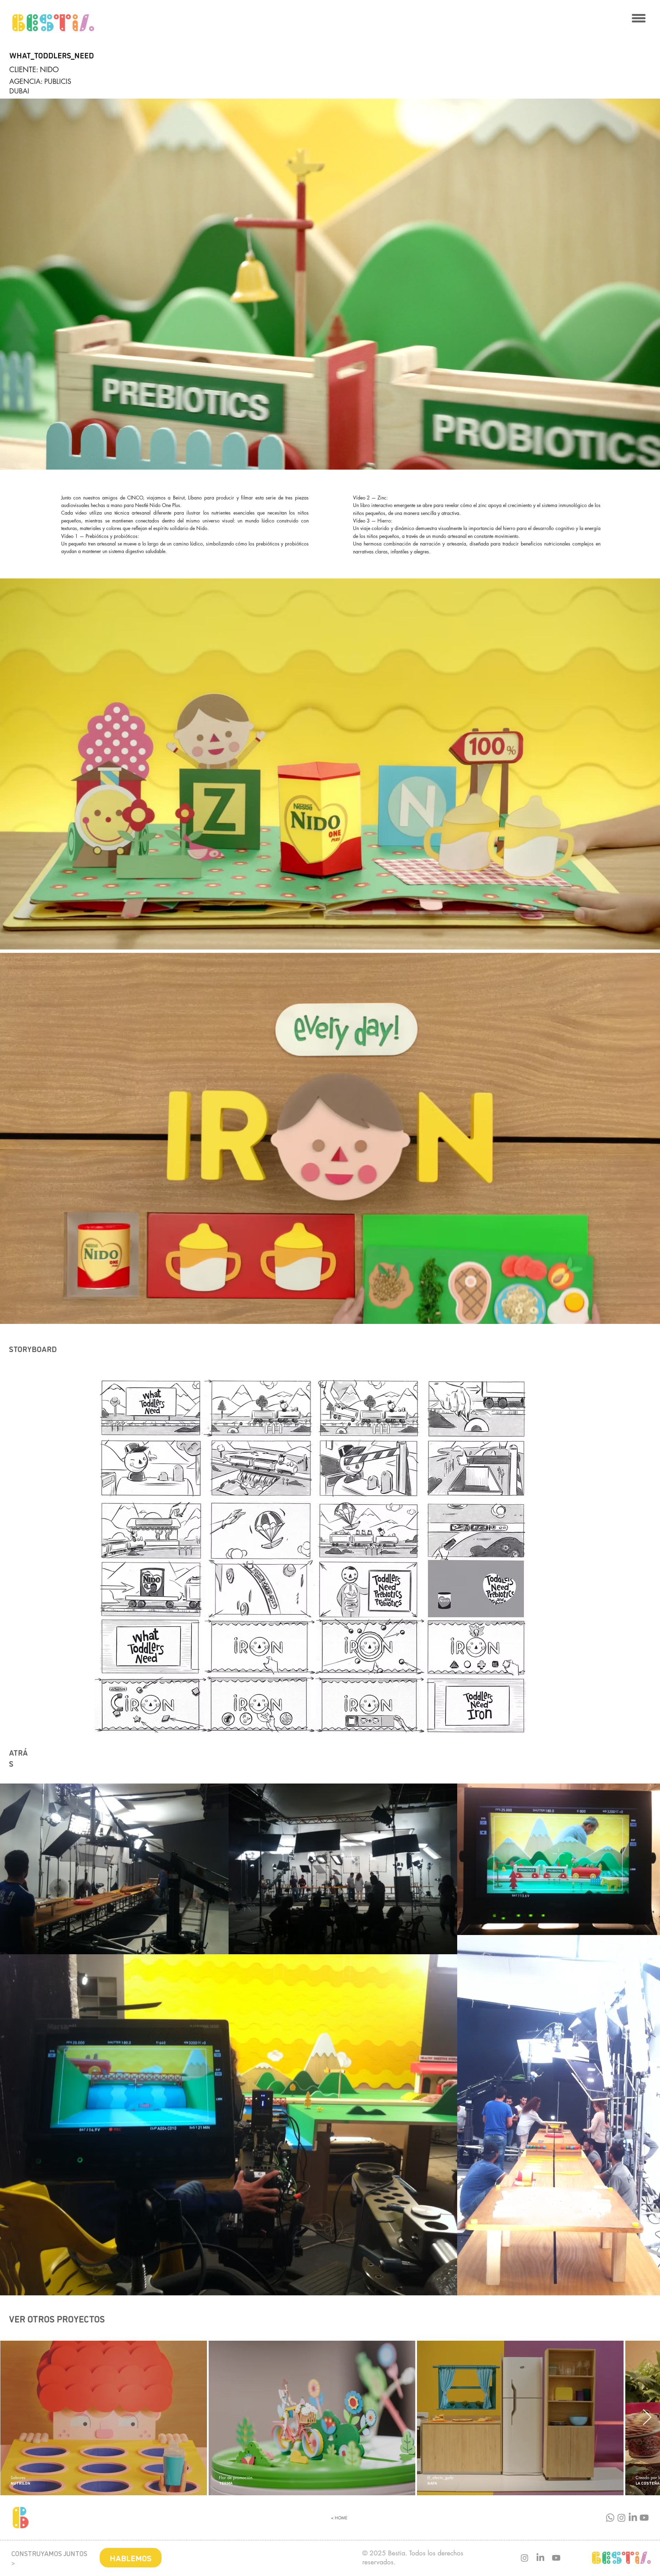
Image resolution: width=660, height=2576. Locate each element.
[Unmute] (21, 460)
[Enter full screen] (651, 460)
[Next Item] (647, 2418)
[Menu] (639, 18)
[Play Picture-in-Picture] (639, 460)
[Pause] (9, 460)
